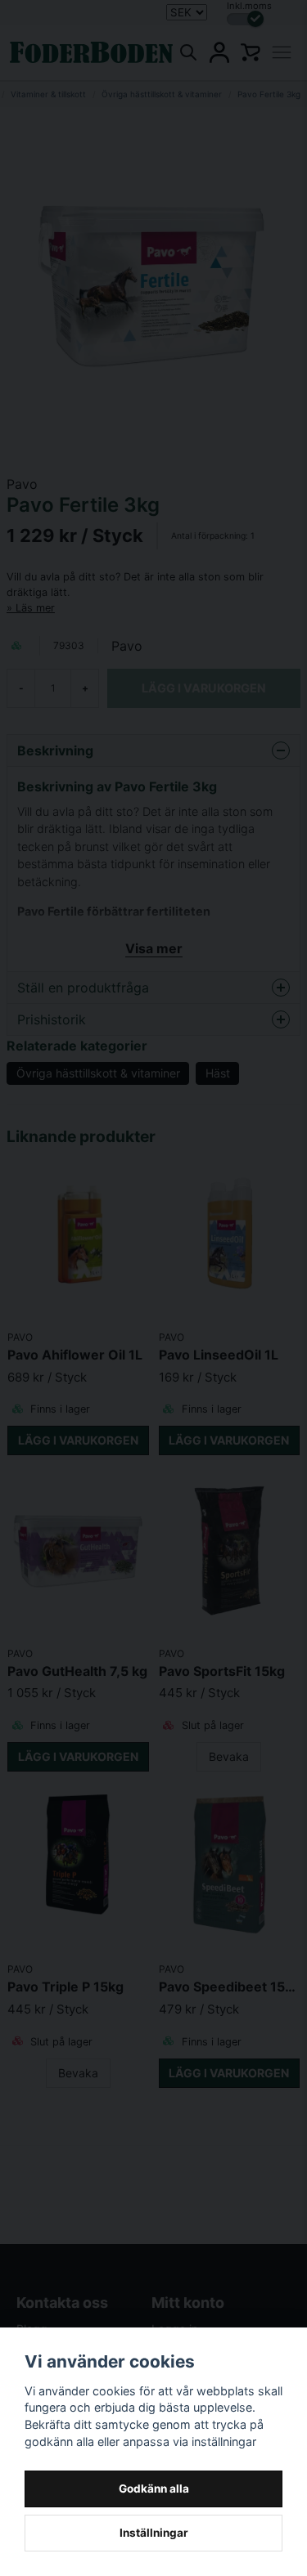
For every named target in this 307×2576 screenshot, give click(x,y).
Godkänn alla (154, 2489)
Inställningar (154, 2533)
